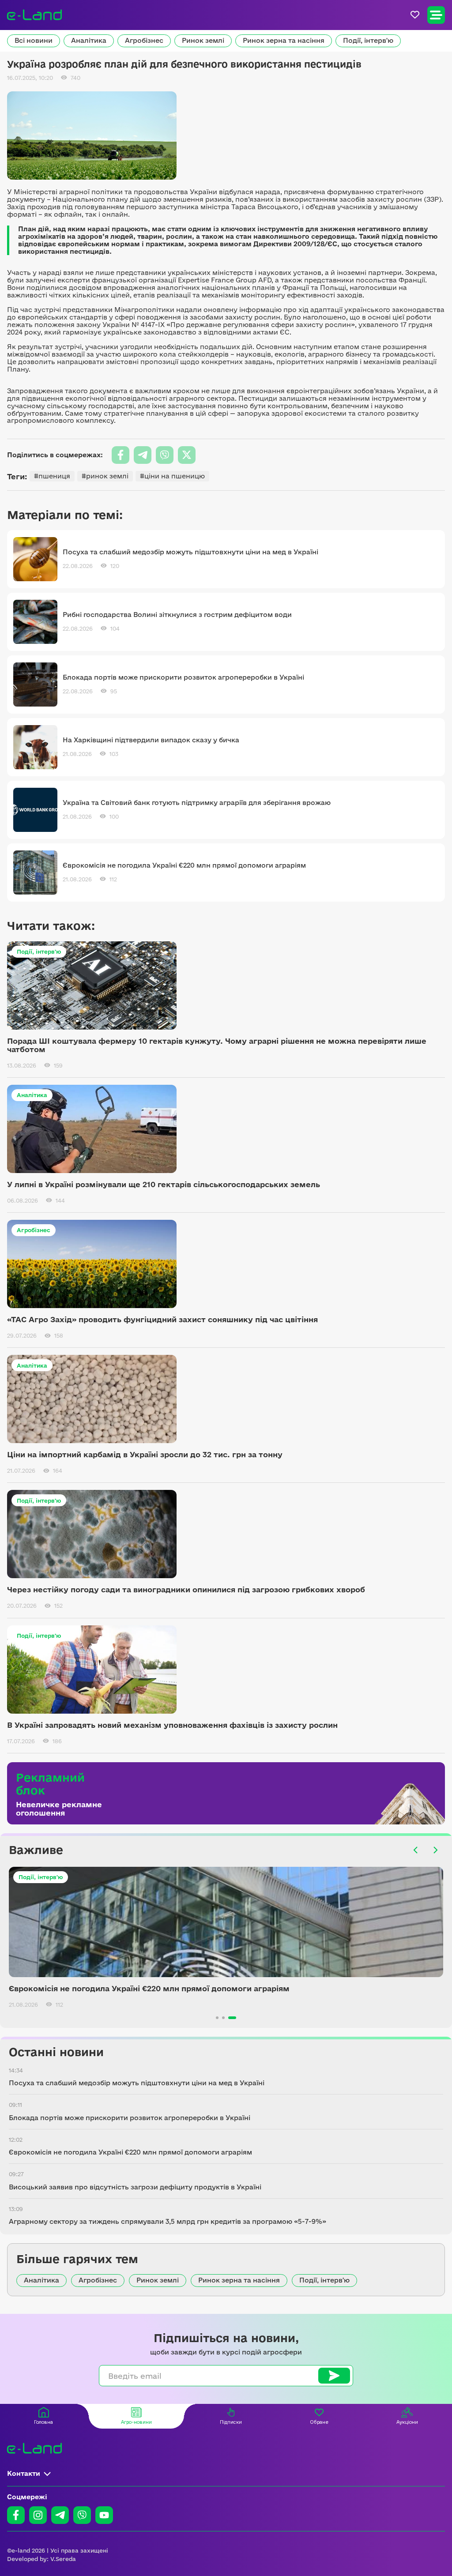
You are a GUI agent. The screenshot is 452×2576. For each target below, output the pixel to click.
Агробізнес (144, 40)
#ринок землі (105, 476)
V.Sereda (63, 2559)
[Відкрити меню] (436, 15)
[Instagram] (38, 2515)
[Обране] (415, 15)
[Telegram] (60, 2515)
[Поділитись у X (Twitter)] (187, 455)
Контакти (24, 2473)
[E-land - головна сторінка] (34, 15)
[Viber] (82, 2515)
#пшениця (52, 476)
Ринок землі (203, 40)
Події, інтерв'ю (368, 40)
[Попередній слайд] (416, 1850)
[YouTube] (104, 2515)
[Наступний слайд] (435, 1850)
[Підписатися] (334, 2376)
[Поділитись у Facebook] (121, 455)
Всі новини (34, 40)
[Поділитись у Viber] (165, 455)
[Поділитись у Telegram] (143, 455)
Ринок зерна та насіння (284, 40)
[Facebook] (16, 2515)
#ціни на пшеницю (172, 476)
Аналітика (89, 40)
